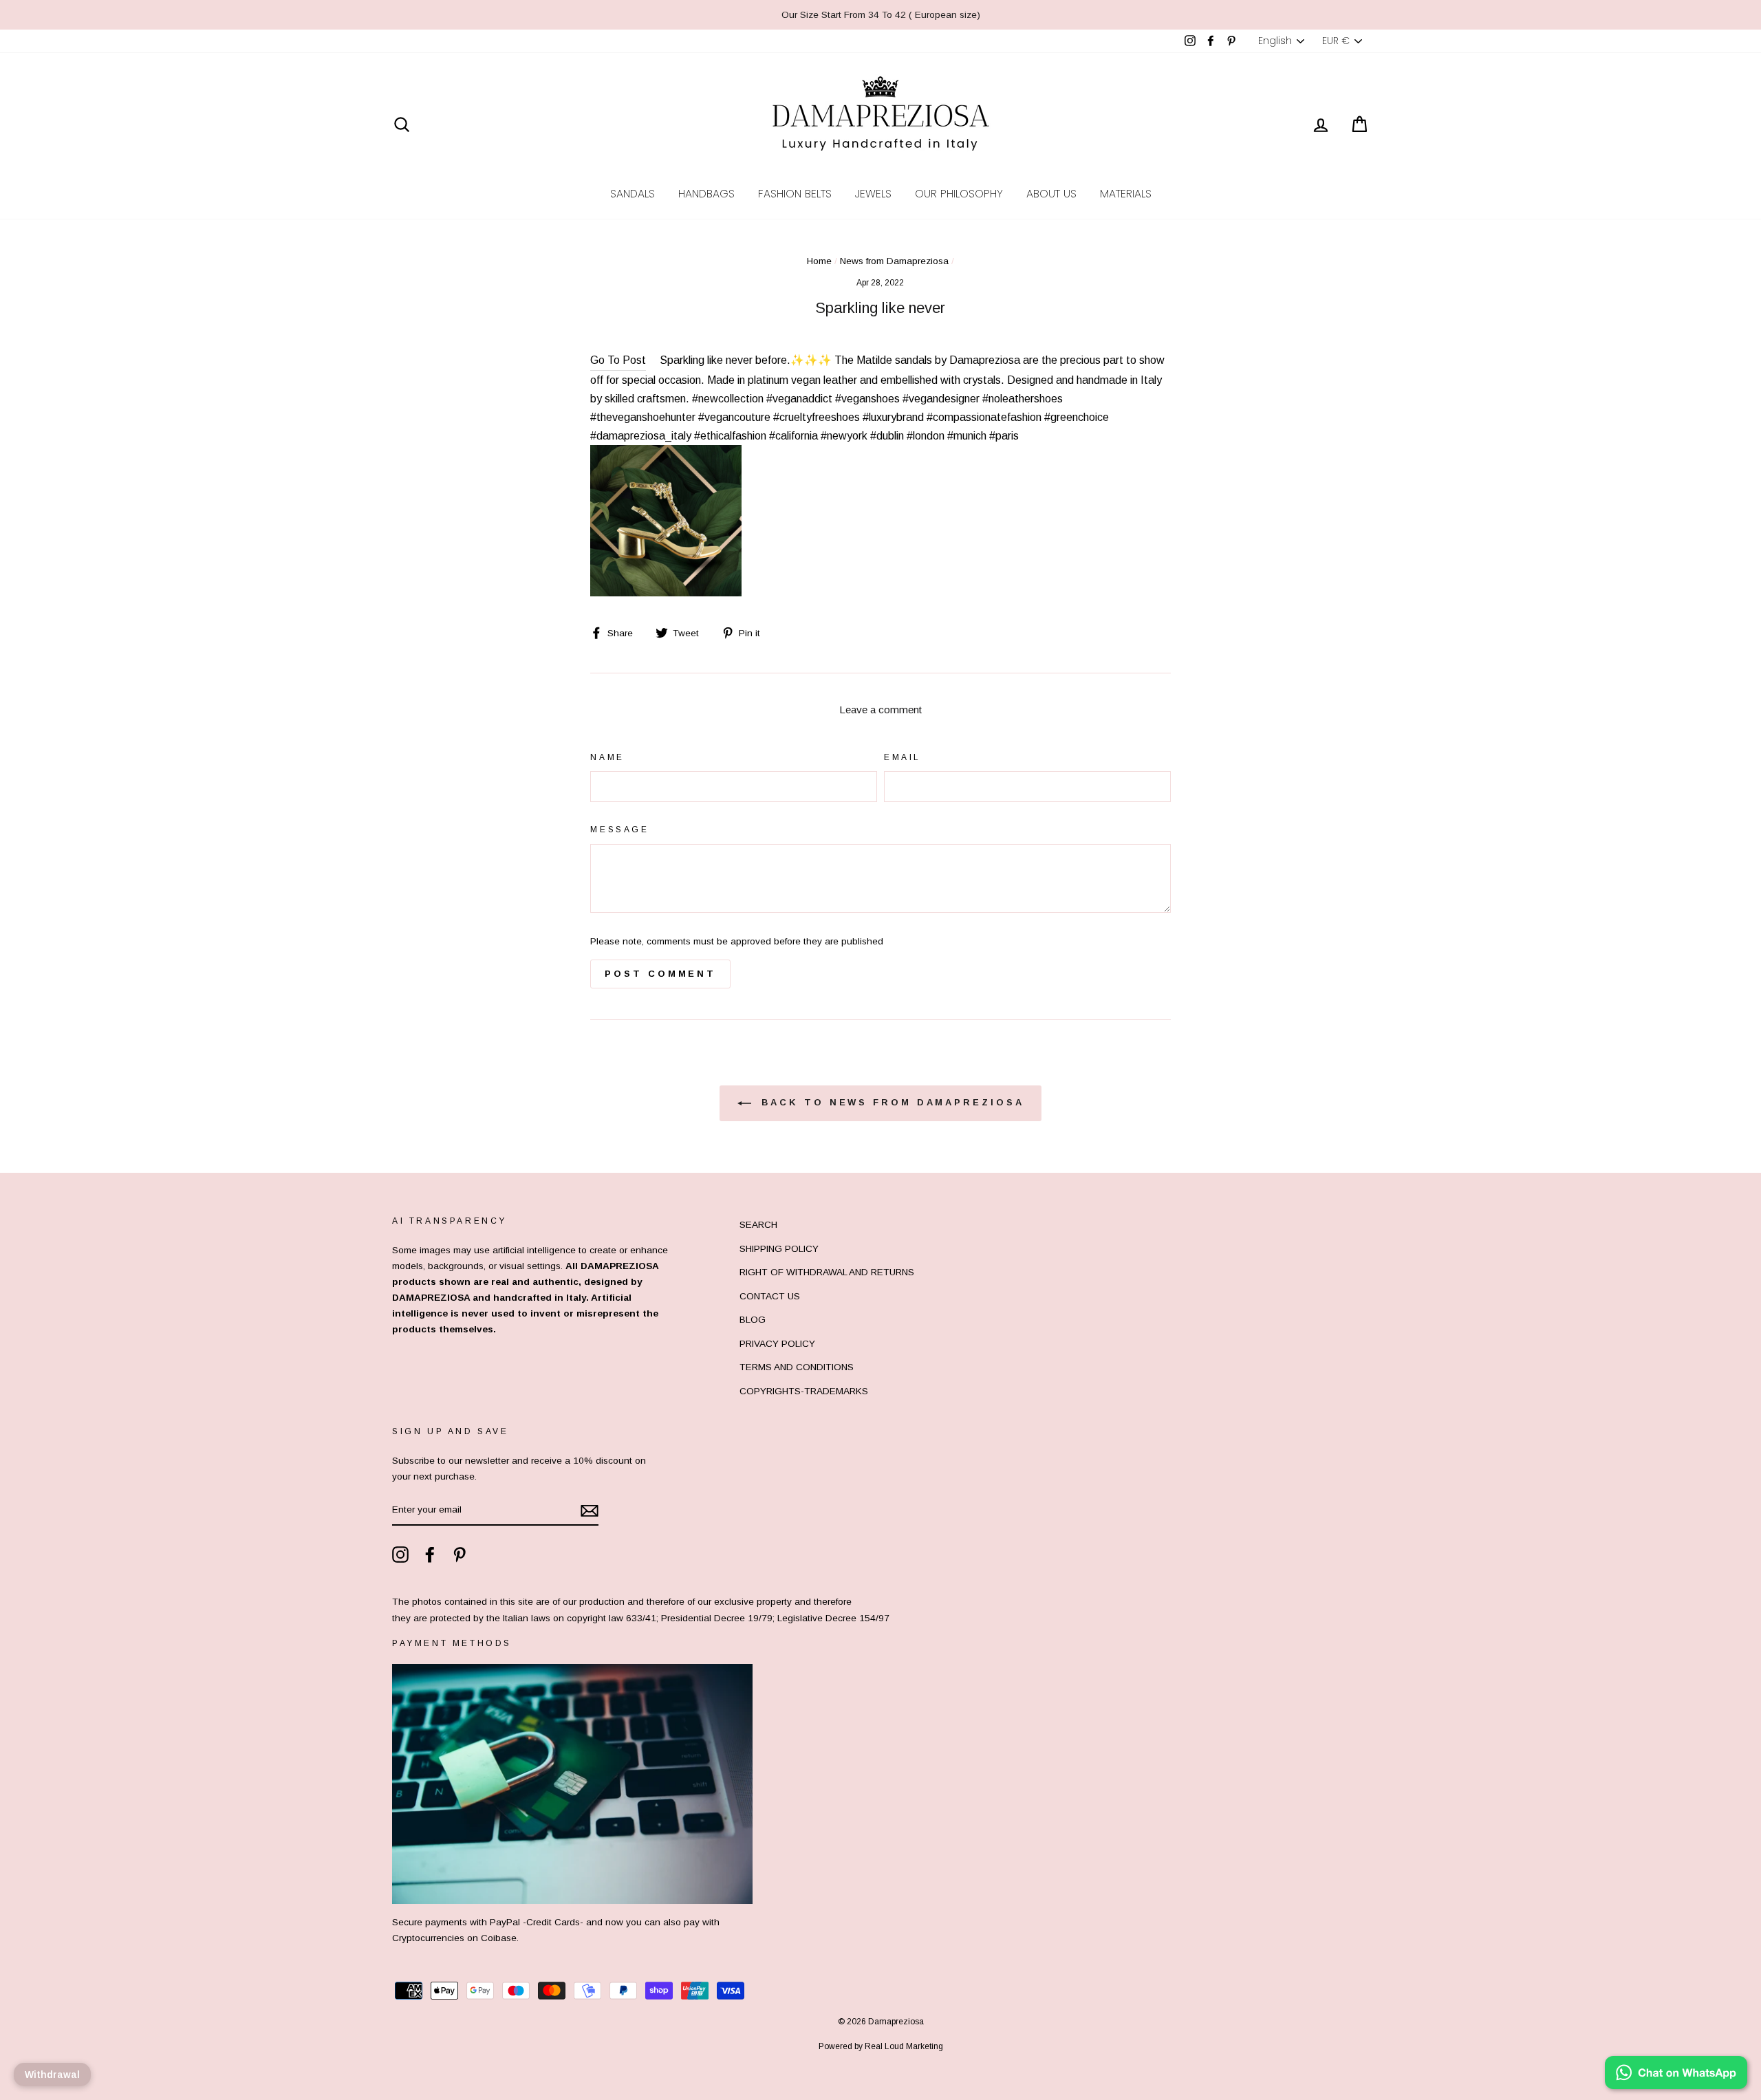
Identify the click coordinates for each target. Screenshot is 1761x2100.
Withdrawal (52, 2075)
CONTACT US (770, 1296)
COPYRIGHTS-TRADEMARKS (804, 1391)
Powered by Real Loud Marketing (881, 2046)
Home (819, 261)
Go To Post (618, 360)
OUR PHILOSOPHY (959, 194)
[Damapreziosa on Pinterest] (460, 1555)
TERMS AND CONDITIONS (797, 1367)
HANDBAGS (706, 194)
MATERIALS (1126, 194)
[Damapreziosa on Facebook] (430, 1555)
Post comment (660, 974)
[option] (880, 15)
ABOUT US (1051, 194)
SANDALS (633, 194)
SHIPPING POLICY (779, 1249)
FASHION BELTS (795, 194)
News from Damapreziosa (894, 261)
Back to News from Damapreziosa (890, 1103)
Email (903, 757)
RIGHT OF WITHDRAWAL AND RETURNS (827, 1272)
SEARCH (758, 1225)
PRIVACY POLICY (777, 1344)
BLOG (753, 1320)
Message (619, 830)
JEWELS (873, 194)
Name (607, 757)
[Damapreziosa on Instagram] (400, 1555)
